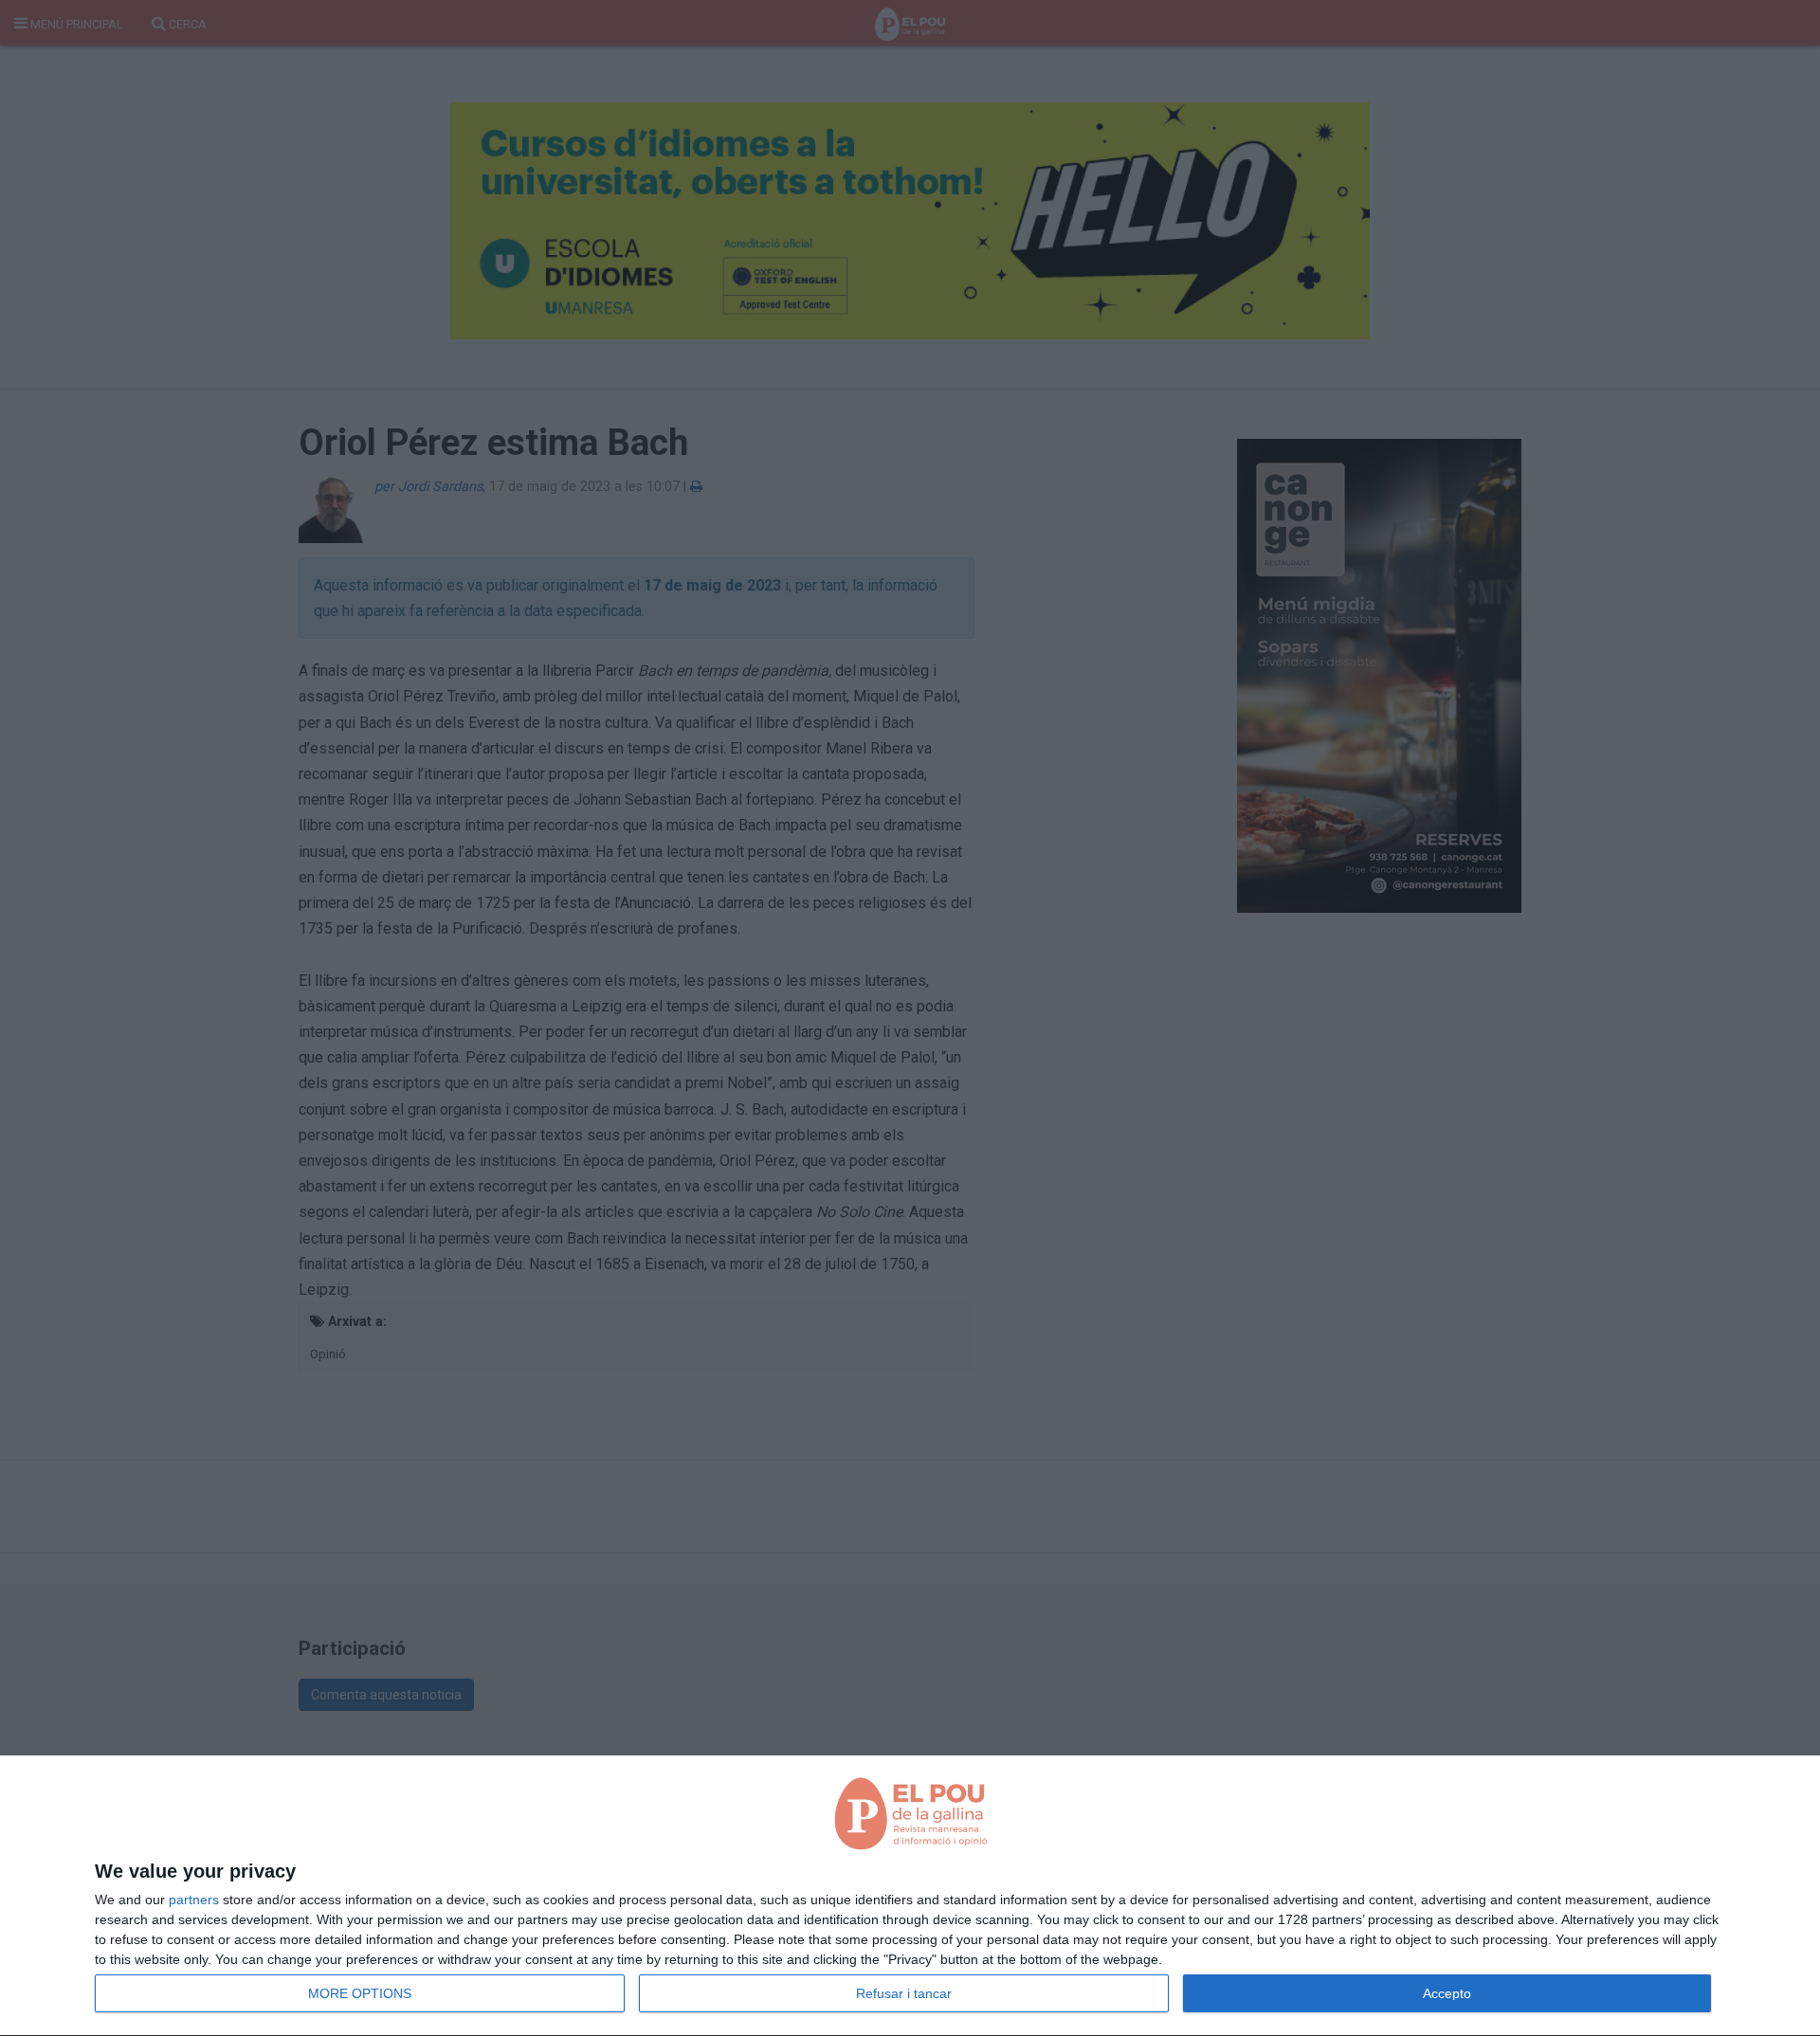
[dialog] (910, 1896)
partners (194, 1900)
